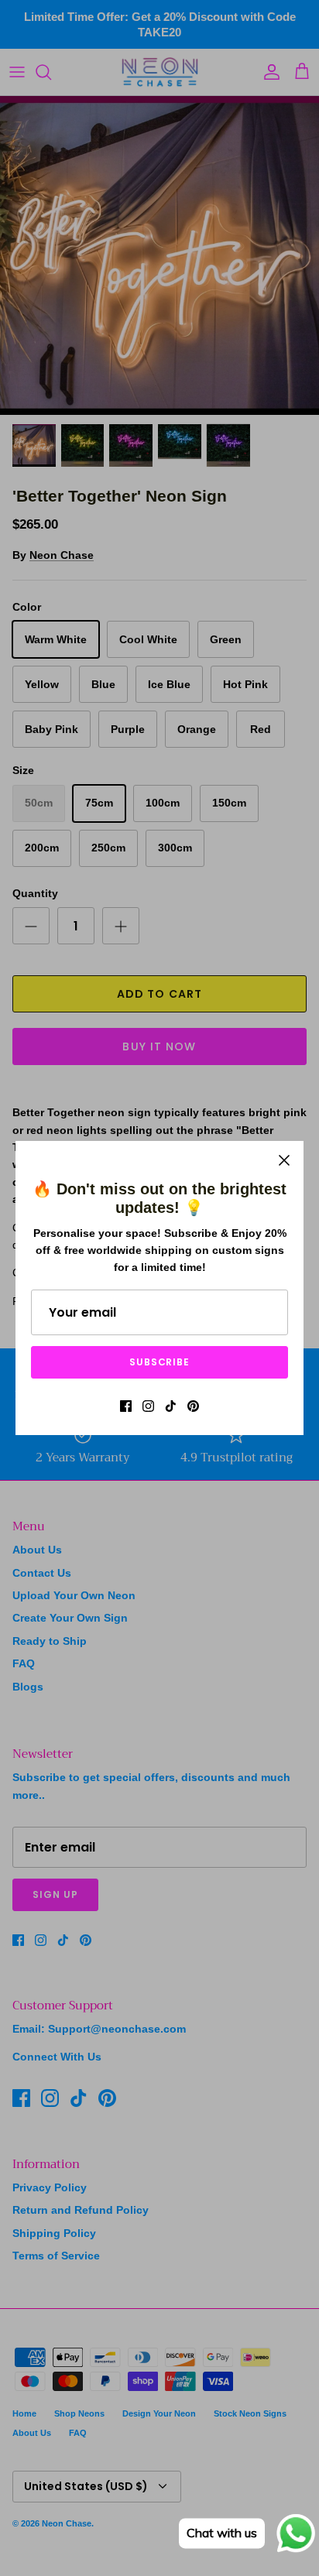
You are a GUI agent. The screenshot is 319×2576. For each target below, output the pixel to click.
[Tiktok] (171, 1406)
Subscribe (160, 1362)
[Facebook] (126, 1406)
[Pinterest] (193, 1406)
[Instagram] (148, 1406)
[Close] (284, 1160)
